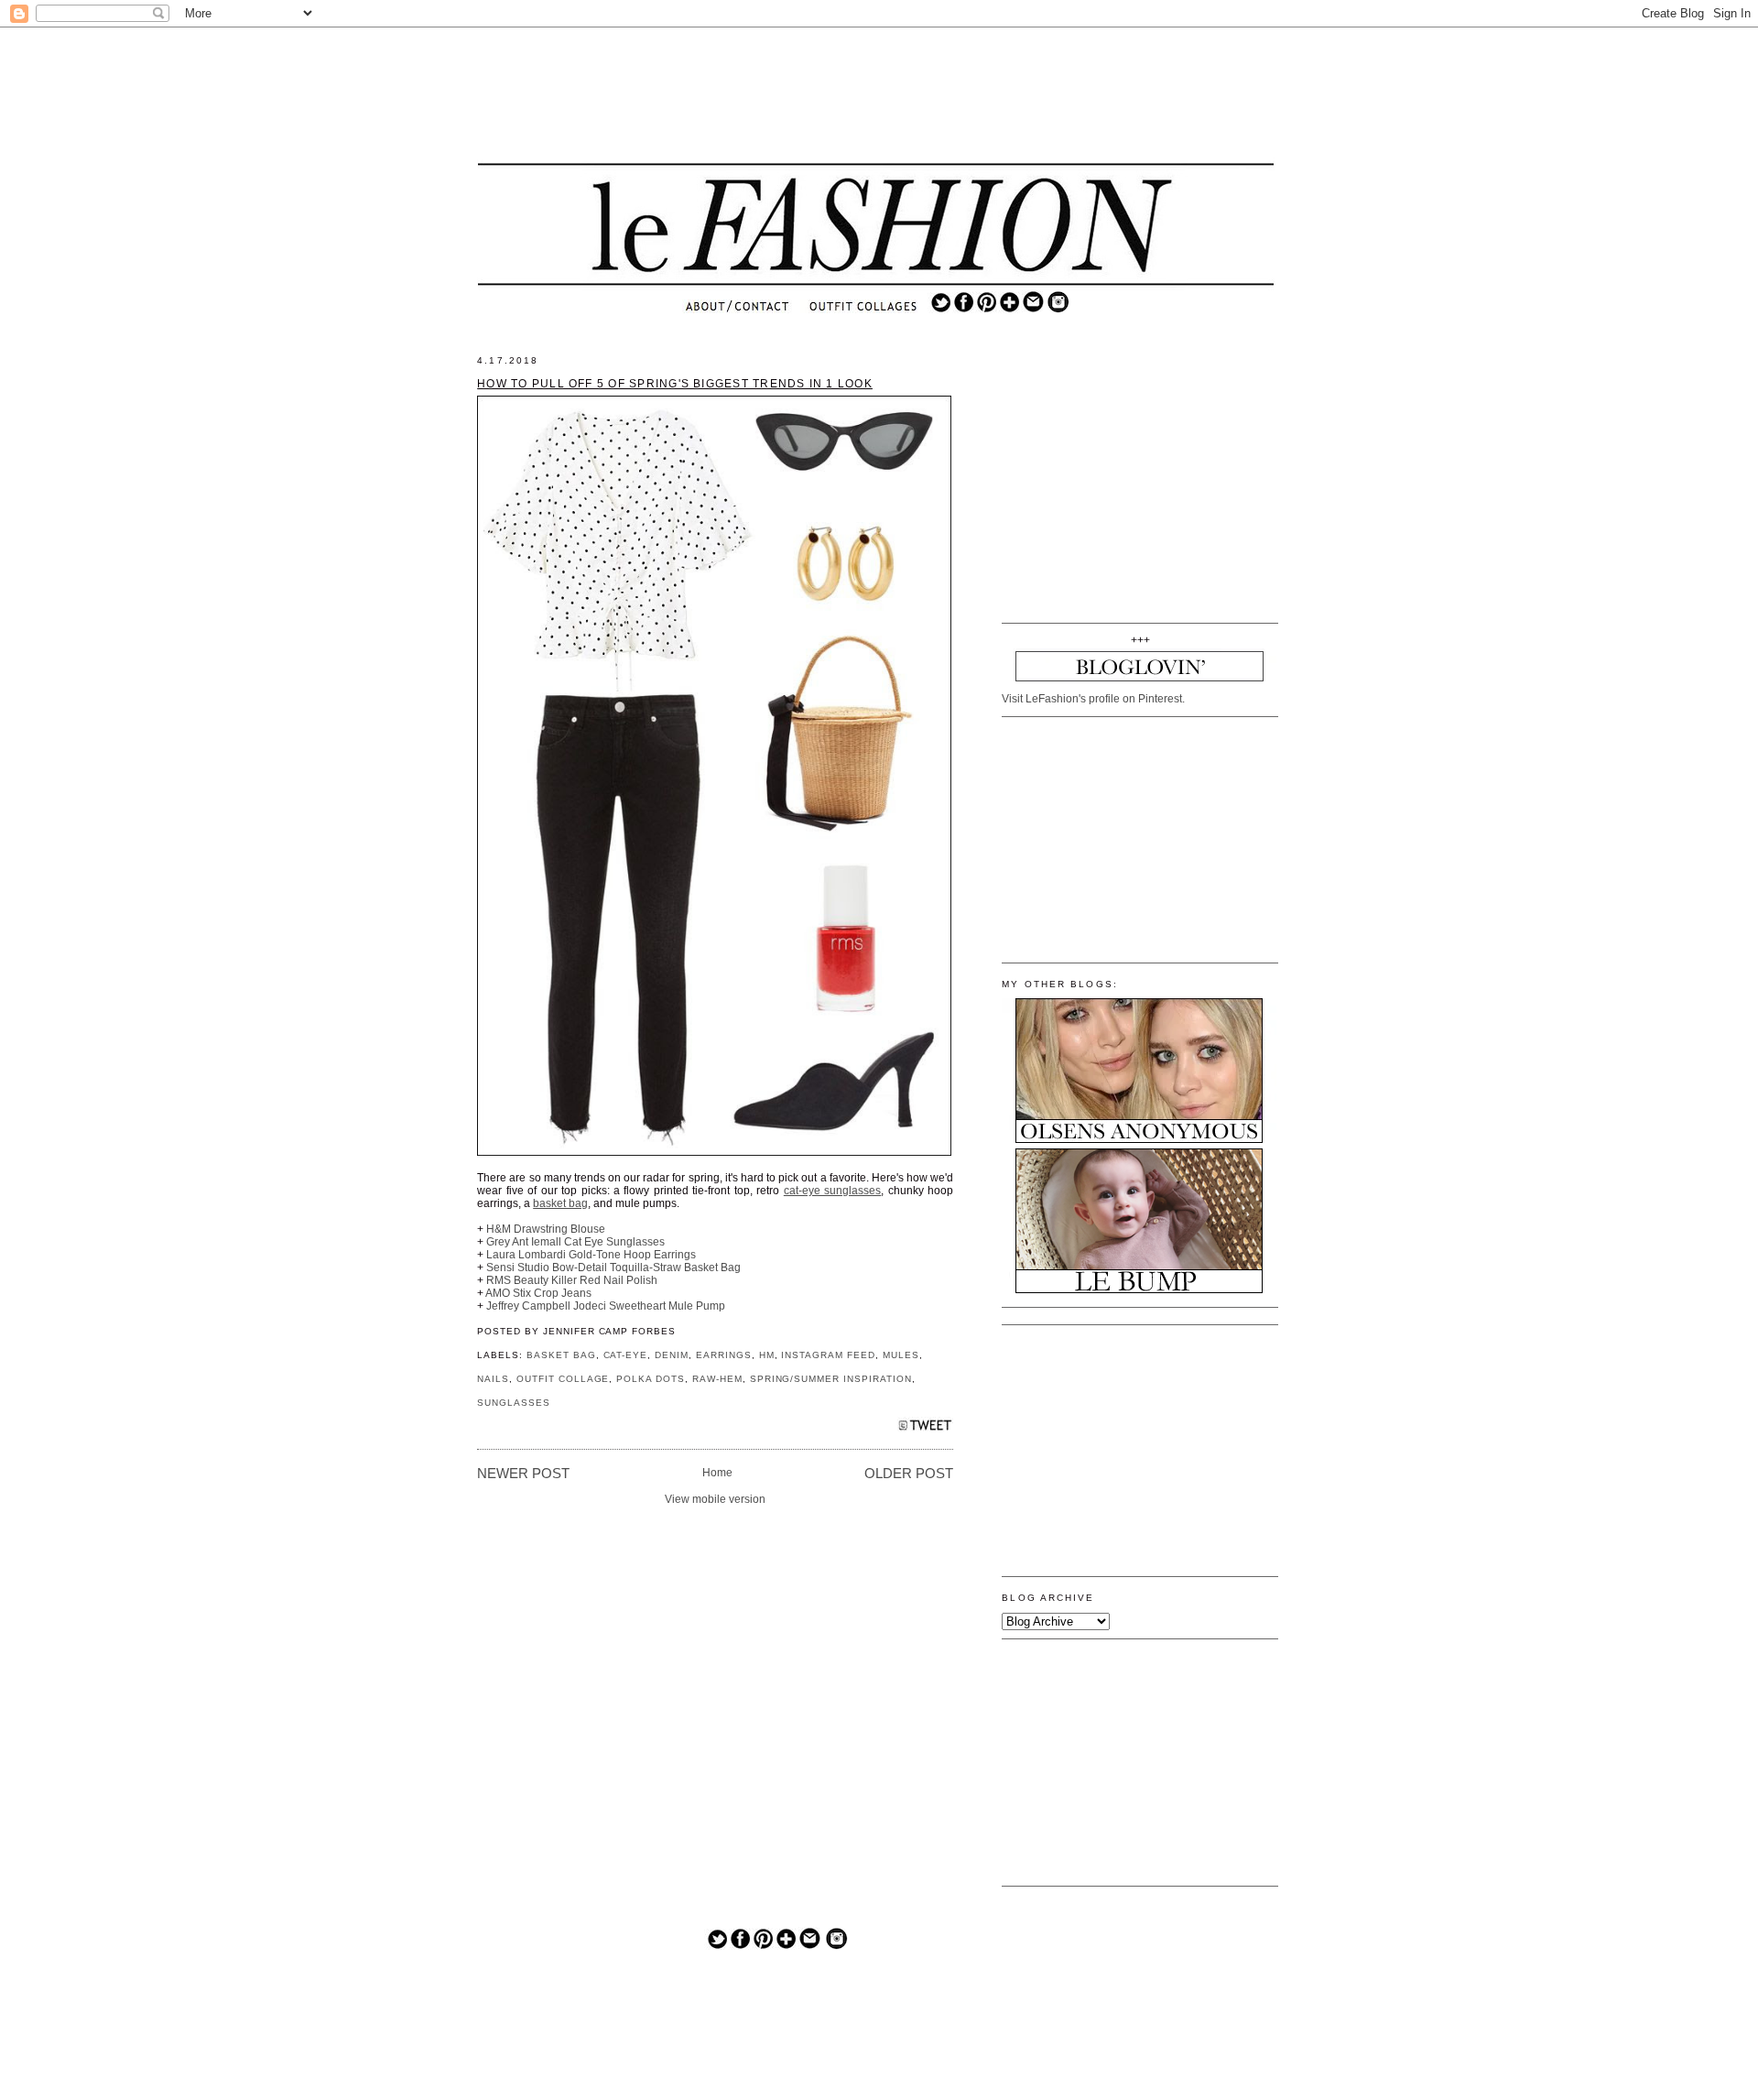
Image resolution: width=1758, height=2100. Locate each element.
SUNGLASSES (514, 1403)
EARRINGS (724, 1355)
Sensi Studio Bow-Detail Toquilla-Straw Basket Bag (613, 1268)
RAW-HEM (717, 1379)
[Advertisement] (876, 96)
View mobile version (715, 1499)
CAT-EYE (626, 1355)
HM (767, 1355)
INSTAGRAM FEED (828, 1355)
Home (717, 1473)
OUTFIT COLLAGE (563, 1379)
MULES (901, 1355)
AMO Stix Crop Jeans (538, 1293)
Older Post (909, 1474)
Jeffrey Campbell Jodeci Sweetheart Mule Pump (606, 1306)
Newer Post (523, 1474)
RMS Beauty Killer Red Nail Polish (572, 1280)
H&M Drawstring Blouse (546, 1229)
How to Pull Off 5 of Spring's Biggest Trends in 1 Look (675, 384)
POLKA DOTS (651, 1379)
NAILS (493, 1379)
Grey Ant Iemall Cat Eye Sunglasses (575, 1242)
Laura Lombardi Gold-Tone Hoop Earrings (591, 1255)
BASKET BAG (561, 1355)
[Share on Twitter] (925, 1430)
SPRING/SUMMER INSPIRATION (831, 1379)
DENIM (672, 1355)
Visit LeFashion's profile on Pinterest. (1093, 699)
